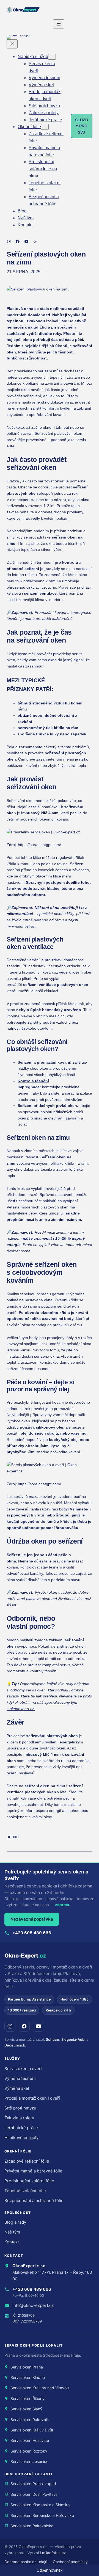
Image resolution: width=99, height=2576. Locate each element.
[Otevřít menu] (59, 24)
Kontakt (12, 2242)
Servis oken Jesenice (29, 2461)
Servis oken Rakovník (30, 2420)
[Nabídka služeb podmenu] (52, 57)
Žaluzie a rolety (19, 2118)
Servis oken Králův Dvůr (32, 2430)
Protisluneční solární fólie (29, 2181)
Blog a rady (15, 2222)
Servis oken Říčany (28, 2398)
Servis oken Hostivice (30, 2440)
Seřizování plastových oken (58, 433)
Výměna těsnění (20, 2078)
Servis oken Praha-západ (33, 2484)
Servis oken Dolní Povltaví (34, 2494)
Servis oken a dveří (23, 2069)
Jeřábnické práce (21, 2128)
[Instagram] (10, 2026)
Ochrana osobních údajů (26, 2562)
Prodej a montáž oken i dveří (32, 2098)
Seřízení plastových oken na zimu (46, 258)
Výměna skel (17, 2088)
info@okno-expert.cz (33, 2305)
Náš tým (12, 2232)
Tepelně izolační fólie (25, 2191)
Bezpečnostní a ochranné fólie (34, 2201)
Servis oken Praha (27, 2367)
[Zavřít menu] (12, 44)
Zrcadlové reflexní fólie (27, 2161)
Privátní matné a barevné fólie (33, 2171)
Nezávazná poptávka (32, 1919)
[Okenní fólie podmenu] (45, 127)
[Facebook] (24, 2026)
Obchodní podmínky (70, 2562)
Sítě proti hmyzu (20, 2108)
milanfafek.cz (54, 2553)
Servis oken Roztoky (29, 2451)
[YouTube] (38, 2026)
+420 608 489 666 (32, 1933)
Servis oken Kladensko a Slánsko (40, 2505)
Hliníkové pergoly (21, 2138)
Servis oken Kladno (28, 2377)
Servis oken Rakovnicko (32, 2526)
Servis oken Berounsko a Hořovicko (42, 2515)
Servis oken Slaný (26, 2409)
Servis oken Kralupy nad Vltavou (40, 2388)
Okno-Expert (25, 1956)
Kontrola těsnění (33, 1081)
